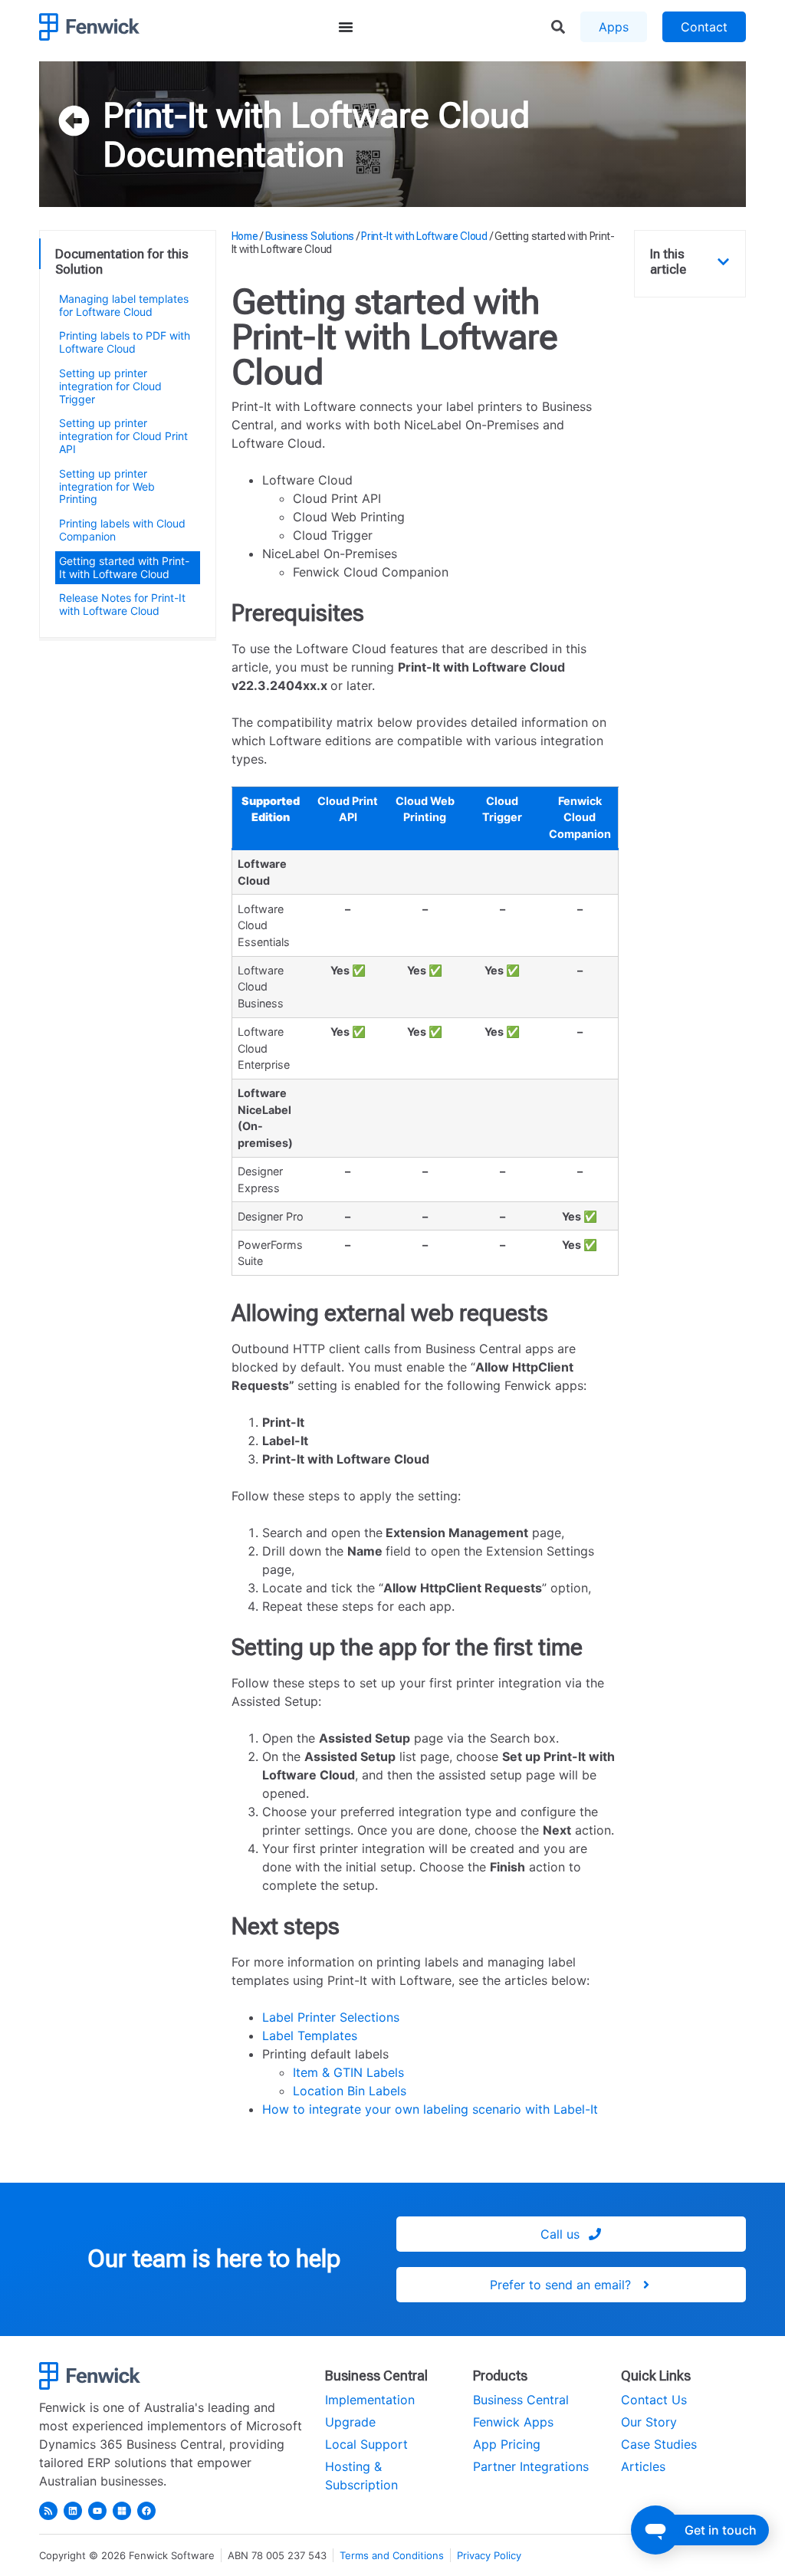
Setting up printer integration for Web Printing (107, 486)
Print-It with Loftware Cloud (316, 115)
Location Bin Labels (350, 2091)
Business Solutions (310, 236)
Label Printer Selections (331, 2017)
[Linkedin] (73, 2511)
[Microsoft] (122, 2511)
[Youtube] (97, 2511)
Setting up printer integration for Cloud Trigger (110, 386)
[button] (723, 262)
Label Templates (310, 2036)
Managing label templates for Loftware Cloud (124, 305)
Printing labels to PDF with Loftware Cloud (125, 342)
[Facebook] (146, 2511)
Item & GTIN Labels (348, 2072)
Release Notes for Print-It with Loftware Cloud (122, 604)
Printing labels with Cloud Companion (122, 530)
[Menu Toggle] (346, 27)
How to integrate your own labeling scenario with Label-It (430, 2109)
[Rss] (48, 2511)
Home (245, 236)
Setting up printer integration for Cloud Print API (123, 436)
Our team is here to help (214, 2259)
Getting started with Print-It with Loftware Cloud (124, 567)
